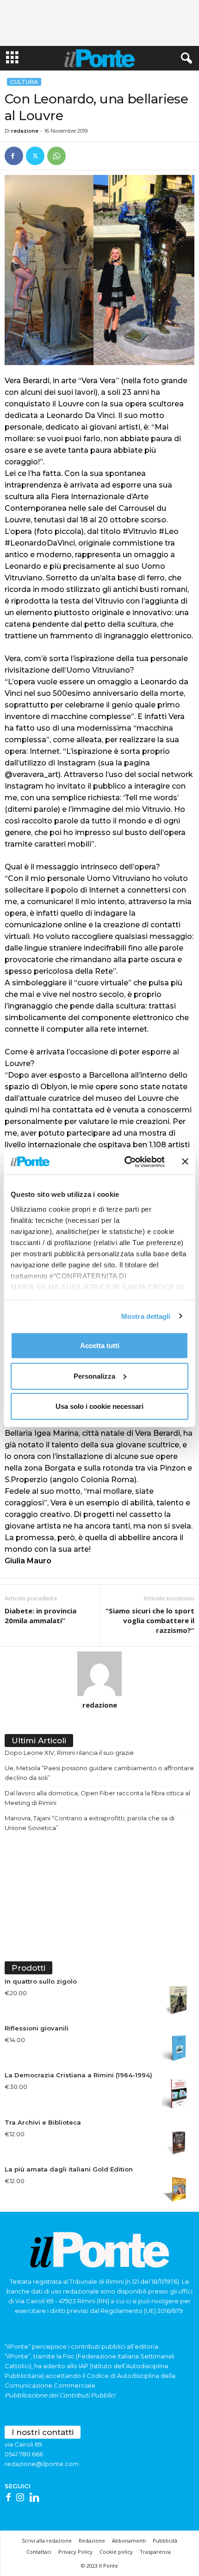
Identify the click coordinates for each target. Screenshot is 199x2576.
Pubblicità (165, 2541)
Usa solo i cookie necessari (99, 1406)
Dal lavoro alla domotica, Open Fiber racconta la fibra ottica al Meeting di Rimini (97, 1798)
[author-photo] (99, 1674)
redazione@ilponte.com (42, 2464)
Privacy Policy (75, 2552)
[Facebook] (14, 156)
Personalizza (94, 1376)
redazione (25, 131)
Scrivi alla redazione (47, 2541)
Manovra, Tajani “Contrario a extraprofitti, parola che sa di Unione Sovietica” (90, 1823)
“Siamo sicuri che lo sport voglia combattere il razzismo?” (150, 1620)
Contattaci (39, 2552)
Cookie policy (116, 2552)
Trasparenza (155, 2552)
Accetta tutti (100, 1346)
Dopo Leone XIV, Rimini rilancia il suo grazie (69, 1753)
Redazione (92, 2541)
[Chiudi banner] (185, 1162)
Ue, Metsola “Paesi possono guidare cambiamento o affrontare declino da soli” (99, 1773)
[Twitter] (35, 156)
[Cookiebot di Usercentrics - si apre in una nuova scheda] (125, 1162)
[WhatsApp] (56, 156)
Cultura (24, 82)
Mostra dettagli (146, 1316)
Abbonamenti (129, 2541)
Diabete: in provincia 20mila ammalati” (40, 1616)
